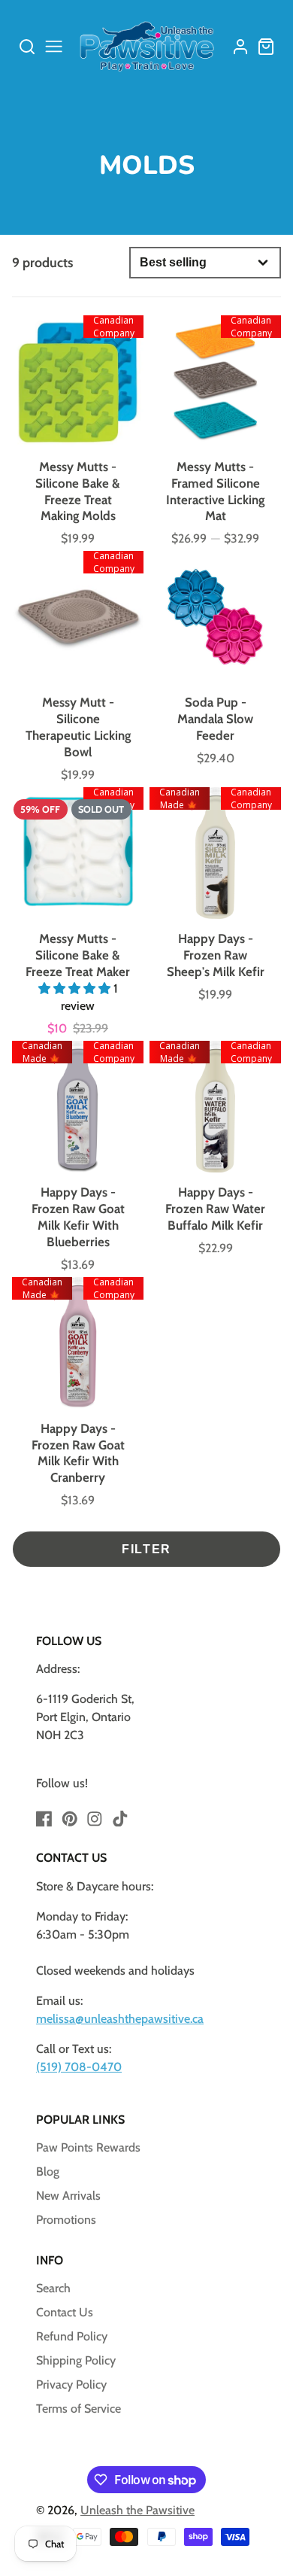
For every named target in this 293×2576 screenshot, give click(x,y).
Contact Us (65, 2312)
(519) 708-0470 (79, 2067)
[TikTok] (120, 1819)
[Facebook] (44, 1819)
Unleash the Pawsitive (137, 2510)
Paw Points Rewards (88, 2147)
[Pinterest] (70, 1819)
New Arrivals (68, 2196)
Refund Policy (72, 2336)
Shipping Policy (76, 2360)
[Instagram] (95, 1819)
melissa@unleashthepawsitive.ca (120, 2019)
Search (53, 2288)
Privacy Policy (71, 2384)
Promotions (66, 2220)
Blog (48, 2172)
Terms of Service (79, 2409)
